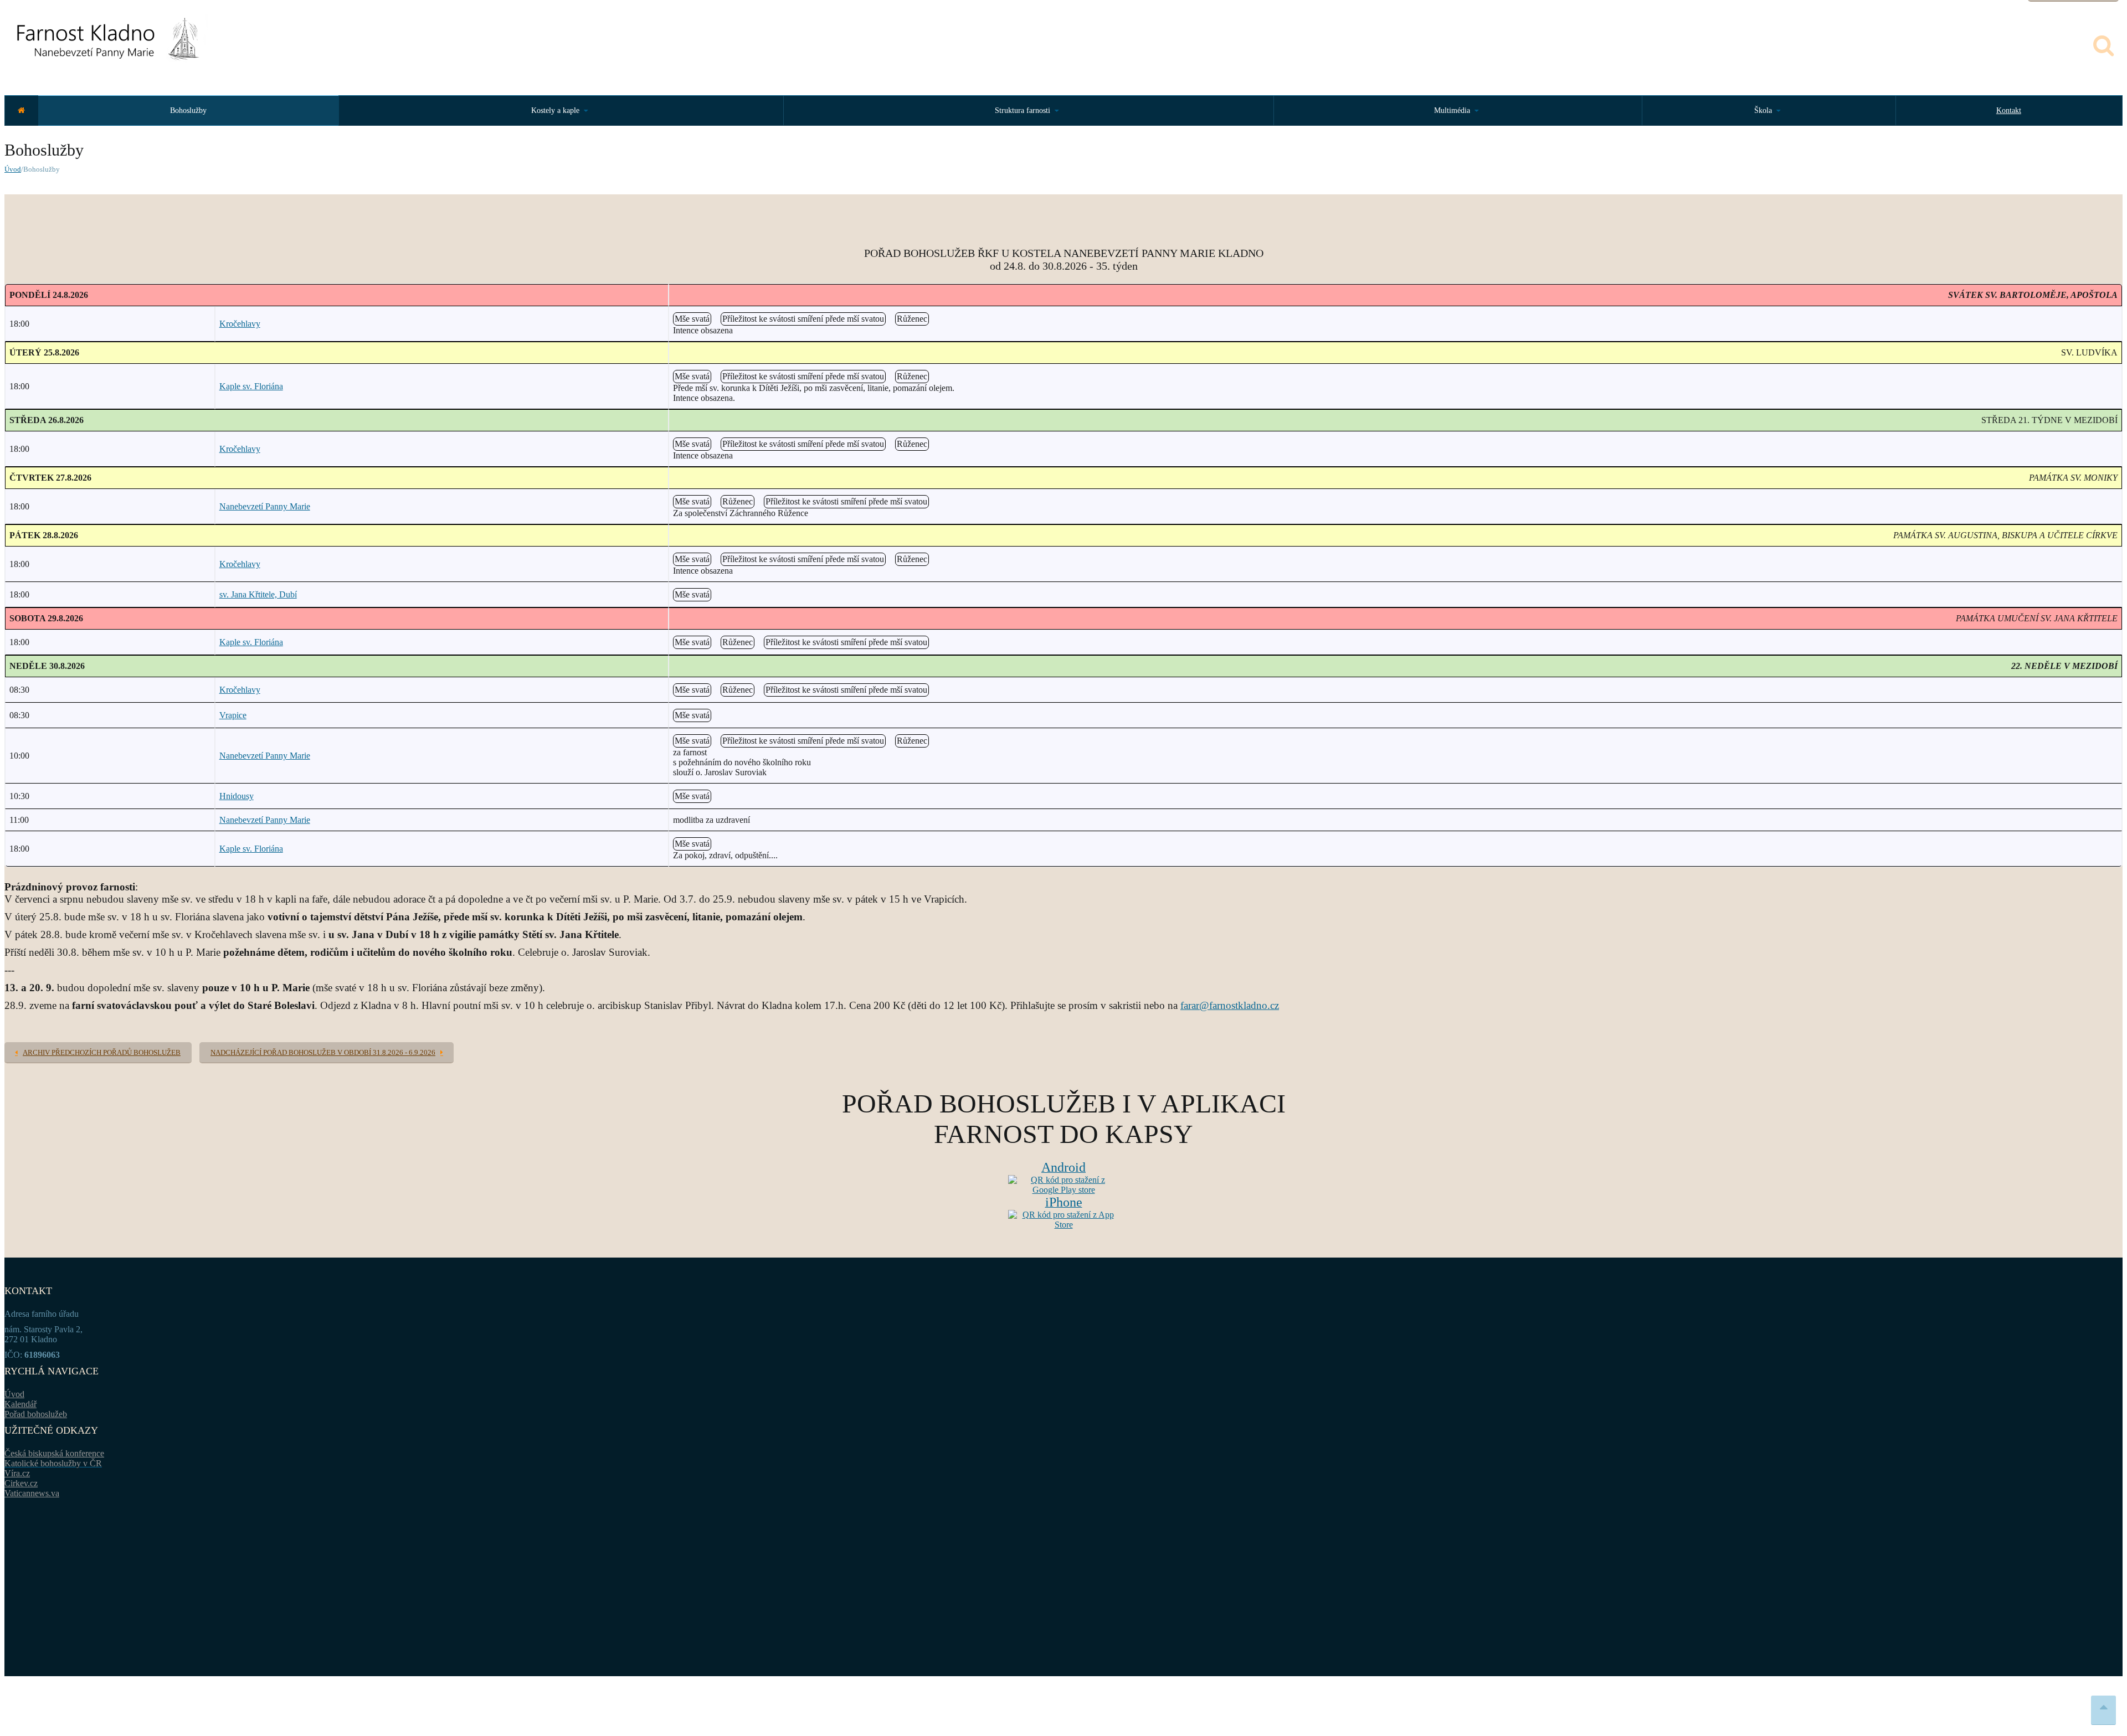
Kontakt (2009, 110)
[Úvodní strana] (21, 110)
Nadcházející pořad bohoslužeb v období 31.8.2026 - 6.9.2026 (323, 1052)
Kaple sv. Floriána (251, 386)
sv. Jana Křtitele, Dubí (258, 594)
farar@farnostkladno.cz (1230, 1005)
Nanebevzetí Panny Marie (265, 506)
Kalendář (20, 1404)
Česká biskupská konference (54, 1453)
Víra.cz (17, 1473)
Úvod (13, 169)
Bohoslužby (188, 110)
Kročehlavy (240, 324)
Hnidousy (237, 796)
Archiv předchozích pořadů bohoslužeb (102, 1052)
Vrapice (233, 715)
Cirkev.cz (21, 1483)
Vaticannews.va (32, 1493)
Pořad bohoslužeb (36, 1414)
